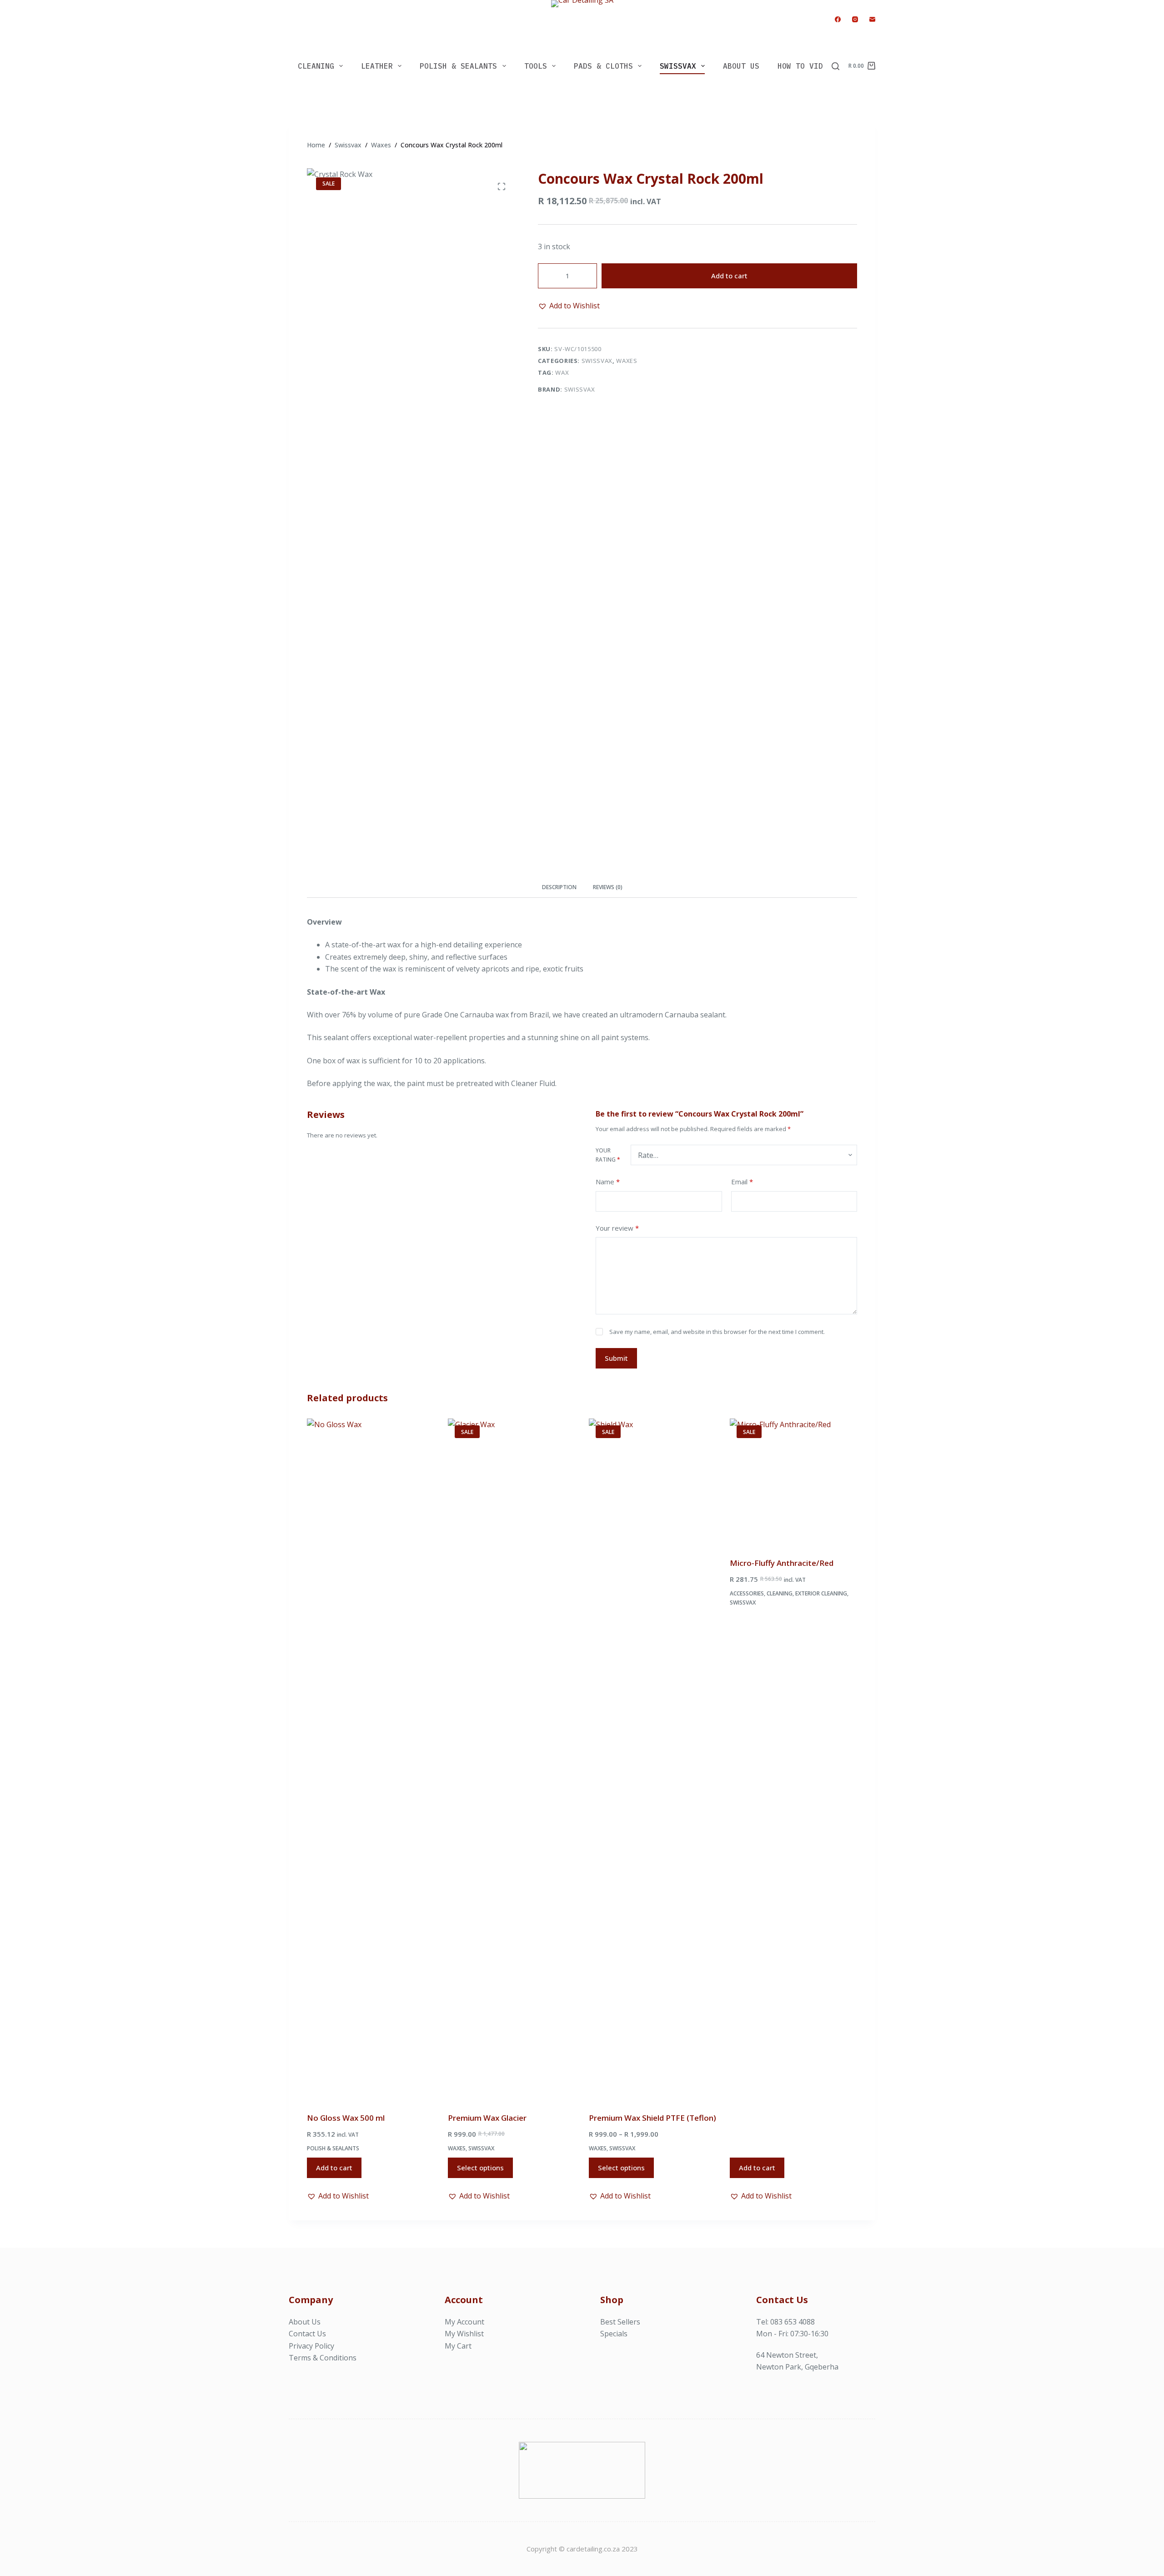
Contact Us (307, 2334)
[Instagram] (855, 19)
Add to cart (729, 276)
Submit (616, 1358)
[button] (569, 306)
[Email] (872, 19)
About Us (741, 66)
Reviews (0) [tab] (608, 887)
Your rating (608, 1155)
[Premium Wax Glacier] (512, 1760)
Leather (377, 66)
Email (742, 1182)
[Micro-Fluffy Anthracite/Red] (793, 1482)
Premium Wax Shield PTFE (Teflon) (652, 2118)
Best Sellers (620, 2322)
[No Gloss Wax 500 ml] (371, 1760)
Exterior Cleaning (821, 1593)
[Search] (835, 66)
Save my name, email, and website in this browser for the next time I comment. (717, 1332)
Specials (614, 2334)
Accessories (747, 1593)
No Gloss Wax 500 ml (346, 2118)
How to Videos (807, 66)
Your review (617, 1228)
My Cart (458, 2346)
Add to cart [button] (334, 2168)
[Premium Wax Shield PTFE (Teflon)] (652, 1760)
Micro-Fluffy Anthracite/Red (782, 1563)
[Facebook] (838, 19)
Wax (562, 372)
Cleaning (316, 66)
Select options (480, 2168)
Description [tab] (559, 887)
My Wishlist (464, 2334)
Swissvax (678, 66)
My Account (464, 2322)
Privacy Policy (311, 2346)
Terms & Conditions (323, 2358)
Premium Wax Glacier (487, 2118)
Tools (536, 66)
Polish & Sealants (458, 66)
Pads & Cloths (603, 66)
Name (608, 1182)
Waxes (627, 361)
